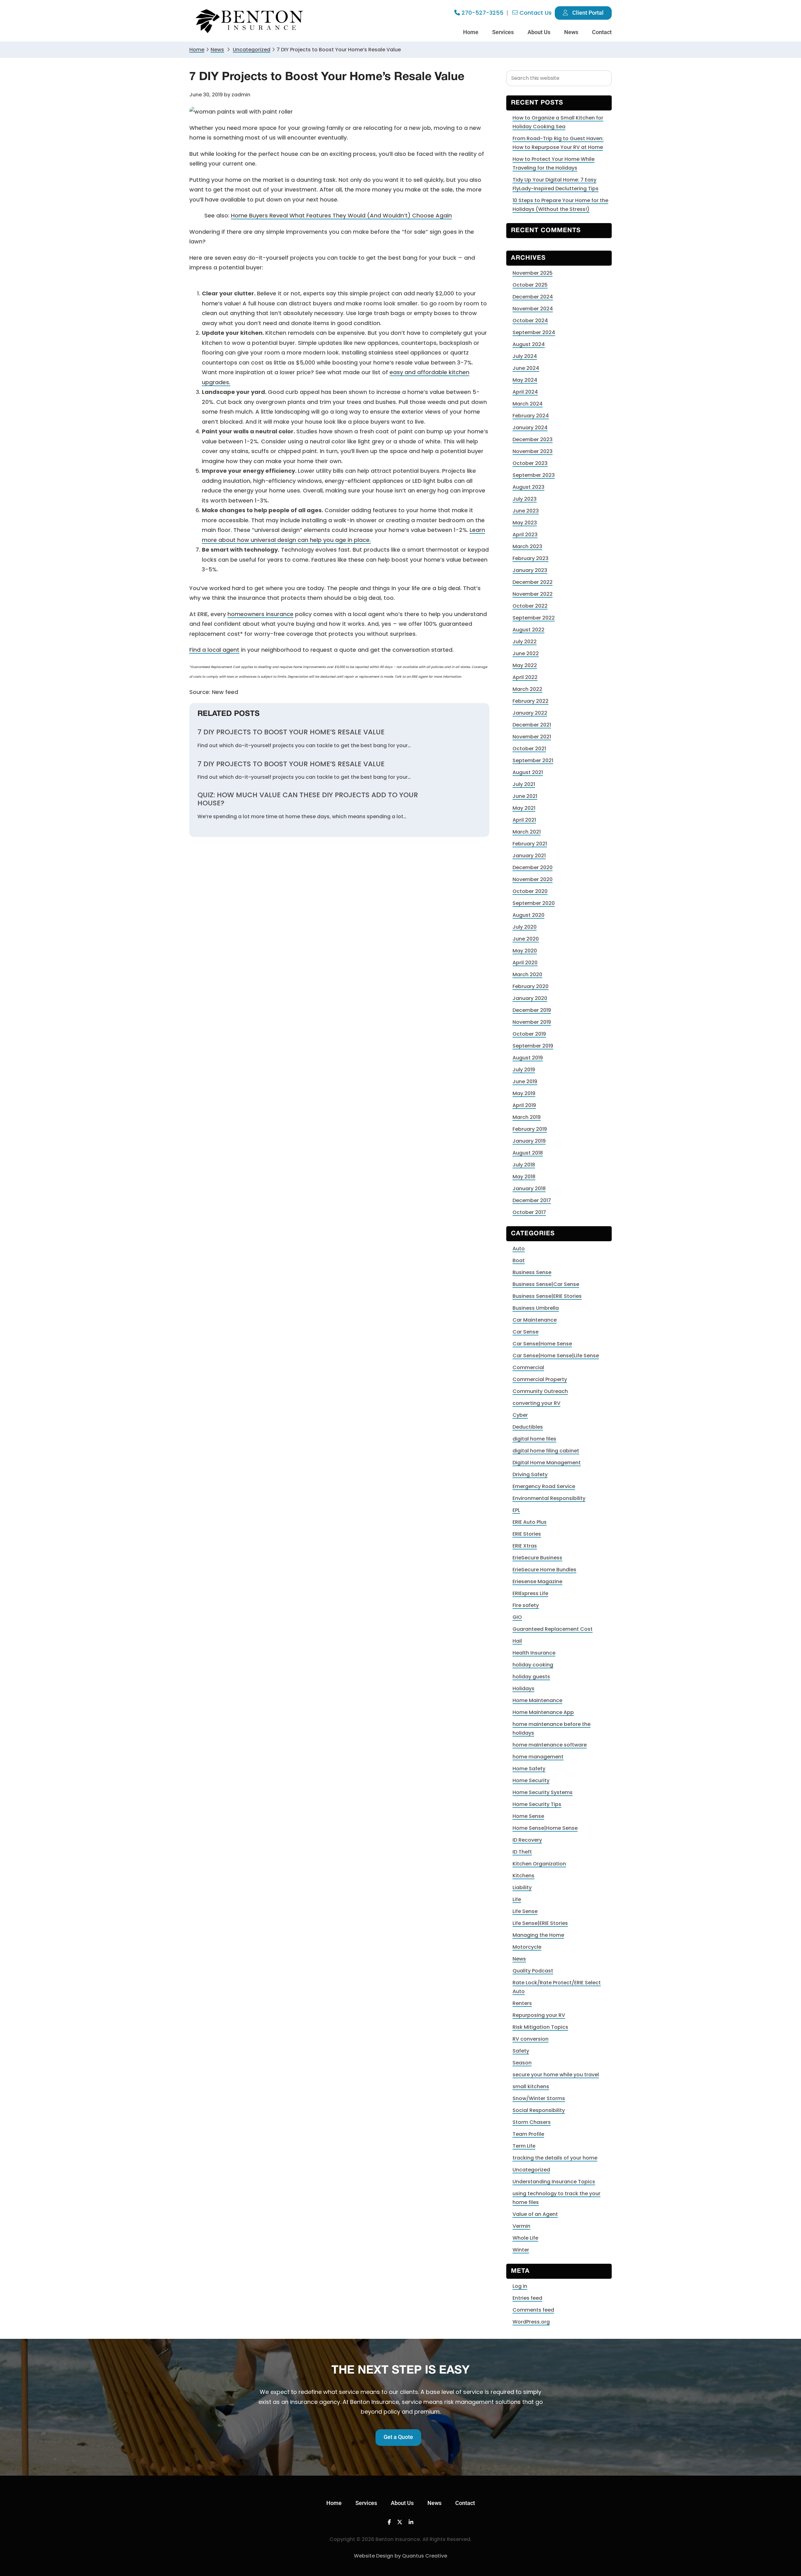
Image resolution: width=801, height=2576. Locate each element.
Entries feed (527, 2298)
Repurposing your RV (539, 2015)
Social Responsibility (539, 2110)
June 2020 (526, 939)
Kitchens (523, 1876)
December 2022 (533, 582)
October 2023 (530, 463)
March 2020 (527, 974)
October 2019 (529, 1034)
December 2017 (532, 1200)
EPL (516, 1510)
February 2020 (531, 986)
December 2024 (533, 297)
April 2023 (525, 535)
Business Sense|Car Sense (546, 1284)
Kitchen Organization (539, 1864)
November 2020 (533, 879)
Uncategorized (531, 2170)
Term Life (524, 2146)
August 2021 (528, 772)
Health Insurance (534, 1653)
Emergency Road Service (544, 1486)
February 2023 (531, 558)
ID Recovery (527, 1840)
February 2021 (530, 844)
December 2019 (532, 1010)
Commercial (528, 1367)
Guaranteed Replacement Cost (553, 1629)
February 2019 (530, 1129)
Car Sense (525, 1332)
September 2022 (534, 618)
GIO (517, 1617)
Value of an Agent (535, 2214)
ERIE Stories (527, 1534)
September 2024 (534, 332)
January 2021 (529, 856)
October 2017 (529, 1212)
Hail (517, 1641)
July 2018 (524, 1165)
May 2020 (525, 951)
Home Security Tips (537, 1804)
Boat (519, 1260)
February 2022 (531, 701)
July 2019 (524, 1070)
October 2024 (530, 321)
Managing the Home (538, 1935)
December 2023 (533, 439)
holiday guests (531, 1677)
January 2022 (530, 713)
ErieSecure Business (537, 1558)
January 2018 (529, 1189)
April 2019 (524, 1105)
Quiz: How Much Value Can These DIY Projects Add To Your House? (308, 799)
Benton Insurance (250, 21)
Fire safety (526, 1605)
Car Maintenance (535, 1320)
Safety (521, 2051)
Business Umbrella (536, 1308)
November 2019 (532, 1022)
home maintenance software (550, 1745)
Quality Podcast (533, 1971)
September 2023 (534, 475)
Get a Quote (398, 2437)
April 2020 (525, 963)
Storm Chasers (532, 2122)
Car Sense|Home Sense (542, 1344)
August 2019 (528, 1058)
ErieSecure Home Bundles (544, 1570)
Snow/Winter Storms (539, 2098)
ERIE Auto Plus (530, 1522)
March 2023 (527, 546)
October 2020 (530, 891)
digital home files (534, 1439)
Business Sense (532, 1272)
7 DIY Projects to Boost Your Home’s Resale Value (291, 732)
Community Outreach (540, 1391)
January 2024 (530, 428)
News (217, 50)
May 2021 (524, 808)
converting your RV (536, 1403)
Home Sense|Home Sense (545, 1828)
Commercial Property (540, 1379)
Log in (520, 2286)
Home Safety (529, 1769)
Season (522, 2063)
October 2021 (529, 749)
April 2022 (525, 677)
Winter (521, 2250)
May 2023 (525, 523)
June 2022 (526, 653)
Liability (522, 1887)
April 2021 (524, 820)
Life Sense (525, 1911)
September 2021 (533, 760)
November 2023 (533, 451)
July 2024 (525, 356)
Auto (519, 1249)
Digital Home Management (547, 1463)
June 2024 (526, 368)
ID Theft (522, 1852)
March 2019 (527, 1117)
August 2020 (528, 915)
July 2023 (525, 499)
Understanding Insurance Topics (554, 2182)
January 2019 (529, 1141)
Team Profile (528, 2134)
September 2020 (534, 903)
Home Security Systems (543, 1792)
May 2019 (524, 1093)
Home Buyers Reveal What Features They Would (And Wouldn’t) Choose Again (341, 215)
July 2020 (525, 927)
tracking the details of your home (555, 2158)
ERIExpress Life (530, 1593)
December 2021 (532, 725)
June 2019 (525, 1081)
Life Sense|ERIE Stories (540, 1923)
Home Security (531, 1780)
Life (517, 1899)
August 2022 (528, 630)
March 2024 (528, 404)
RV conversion (531, 2039)
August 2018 (528, 1153)
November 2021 (532, 737)
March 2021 (527, 832)
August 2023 (528, 487)
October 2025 (530, 285)
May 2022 (525, 665)
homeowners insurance (260, 614)
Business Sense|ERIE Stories (547, 1296)
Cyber (520, 1415)
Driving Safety (530, 1474)
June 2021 (525, 796)
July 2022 (525, 642)
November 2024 (533, 309)
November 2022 (533, 594)
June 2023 (526, 511)
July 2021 (524, 784)
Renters (522, 2003)
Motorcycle (527, 1947)
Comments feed (533, 2310)
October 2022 (530, 606)
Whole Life (525, 2238)
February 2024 (531, 416)
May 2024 (525, 380)
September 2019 (533, 1046)
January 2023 (530, 570)
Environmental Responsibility (549, 1498)
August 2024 (529, 344)
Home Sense (528, 1816)
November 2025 (533, 273)
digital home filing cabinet (546, 1451)
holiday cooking (533, 1665)
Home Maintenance (537, 1700)
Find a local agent (214, 650)
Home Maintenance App (543, 1712)
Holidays (523, 1688)
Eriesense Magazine (537, 1581)
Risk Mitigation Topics (540, 2027)
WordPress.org (531, 2322)
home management (538, 1757)
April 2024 (525, 392)
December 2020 (533, 867)
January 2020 (530, 998)
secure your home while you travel (556, 2075)
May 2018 (524, 1177)
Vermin (521, 2226)
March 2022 (527, 689)
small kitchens (531, 2086)
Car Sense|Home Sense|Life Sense (556, 1356)
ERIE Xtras (525, 1546)
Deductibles (528, 1427)
